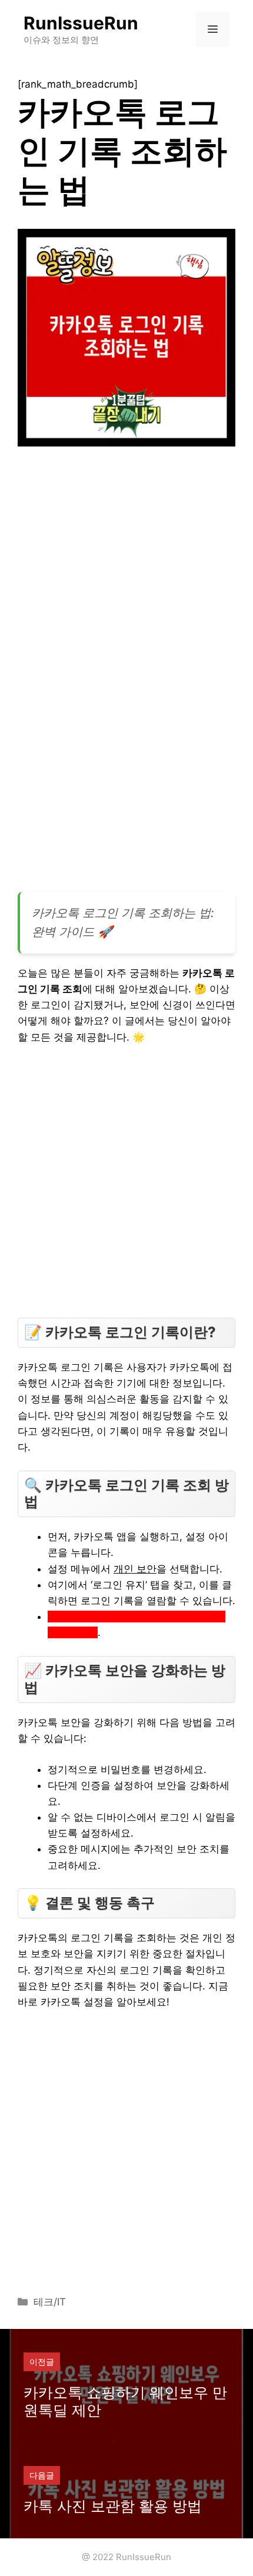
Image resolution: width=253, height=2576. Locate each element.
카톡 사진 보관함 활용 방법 (113, 2506)
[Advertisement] (126, 593)
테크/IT (50, 2302)
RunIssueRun (81, 23)
